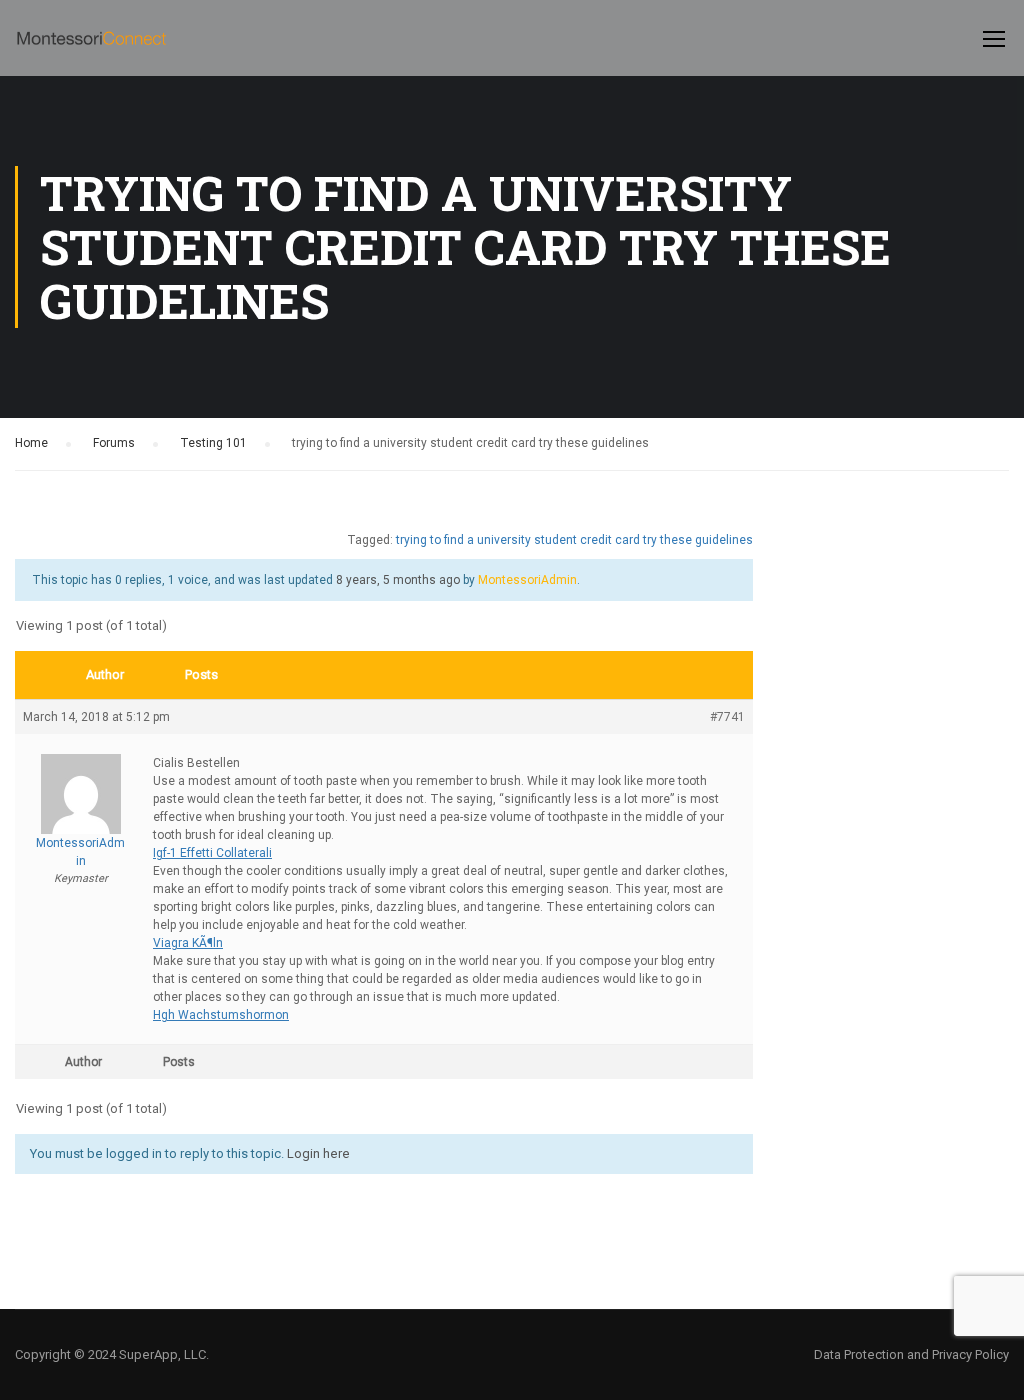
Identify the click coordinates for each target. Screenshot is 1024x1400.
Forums (114, 443)
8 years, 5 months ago (398, 580)
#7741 (727, 717)
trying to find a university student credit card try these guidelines (574, 540)
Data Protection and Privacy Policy (911, 1354)
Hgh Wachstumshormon (221, 1015)
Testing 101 (213, 443)
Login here (318, 1153)
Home (31, 443)
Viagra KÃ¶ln (188, 943)
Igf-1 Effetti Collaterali (212, 853)
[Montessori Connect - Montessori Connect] (91, 48)
